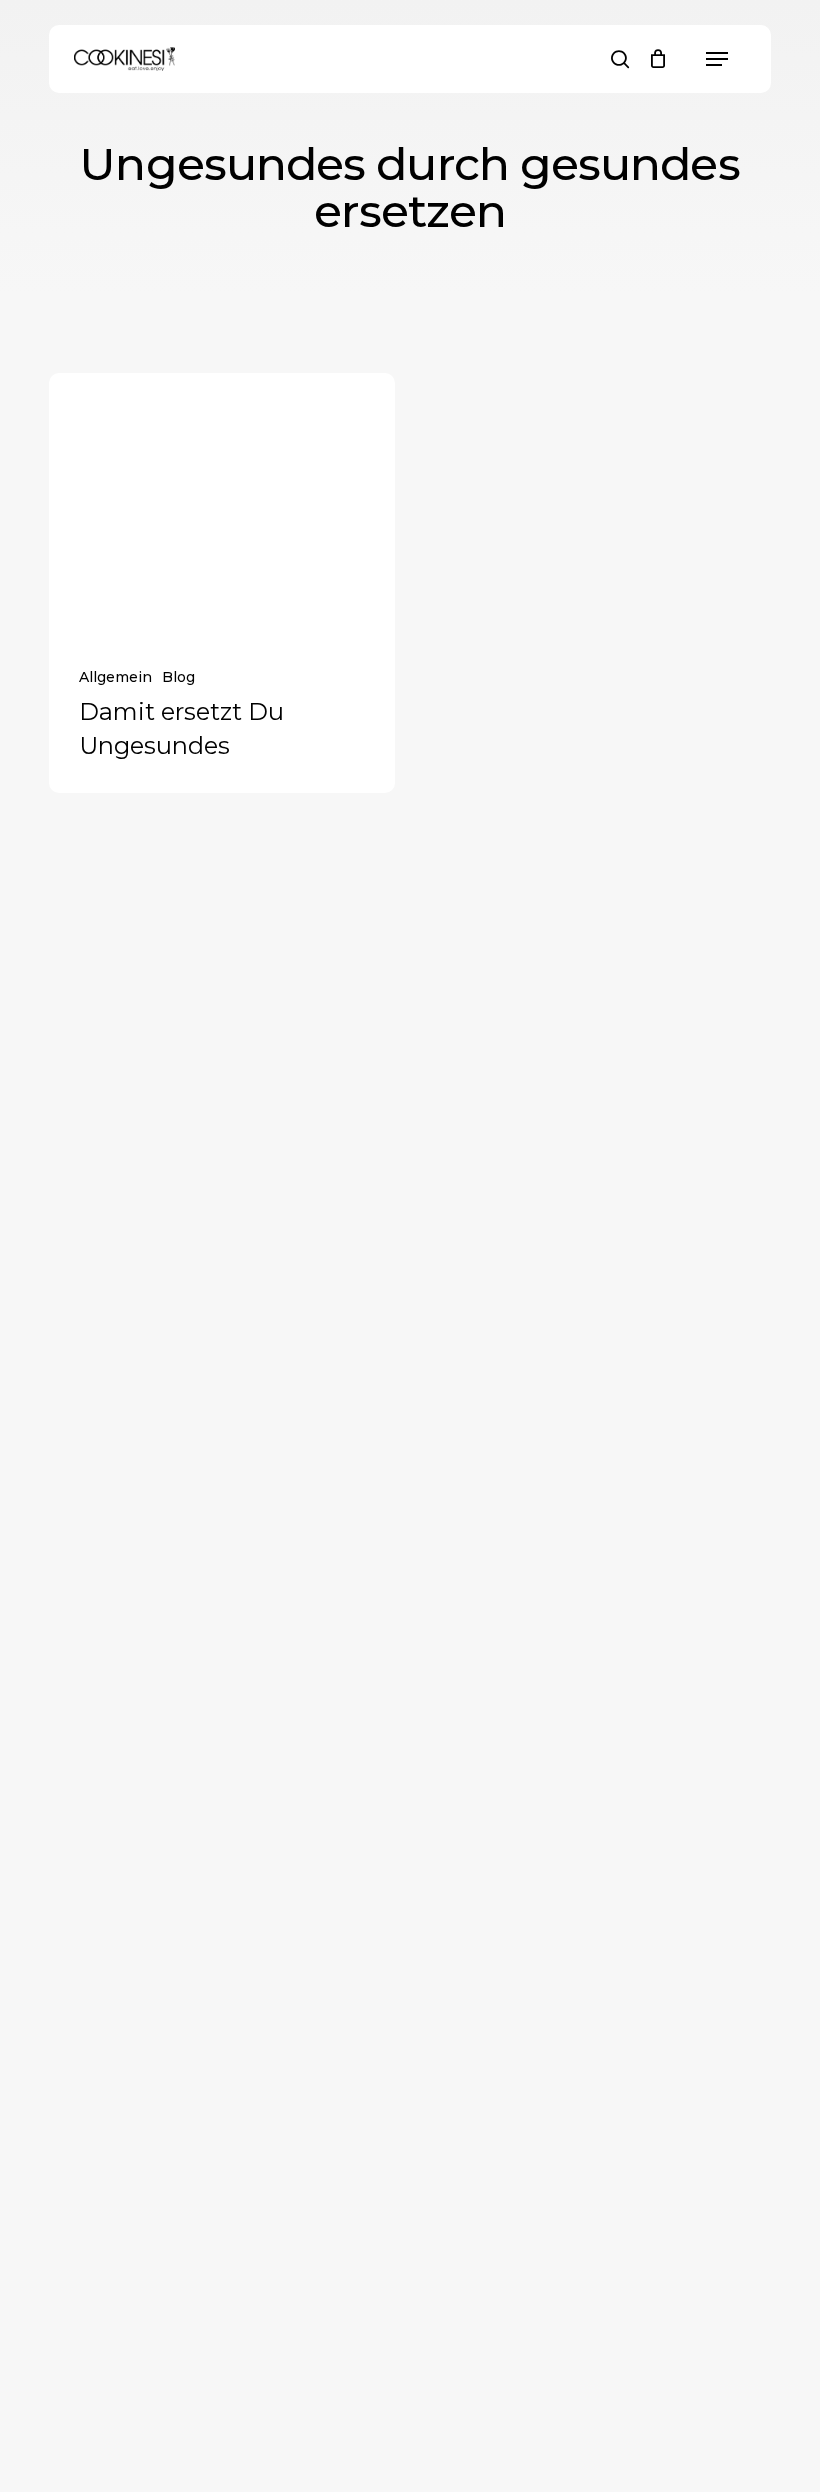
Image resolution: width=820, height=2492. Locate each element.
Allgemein (115, 677)
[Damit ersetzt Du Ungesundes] (222, 503)
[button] (717, 59)
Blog (178, 677)
